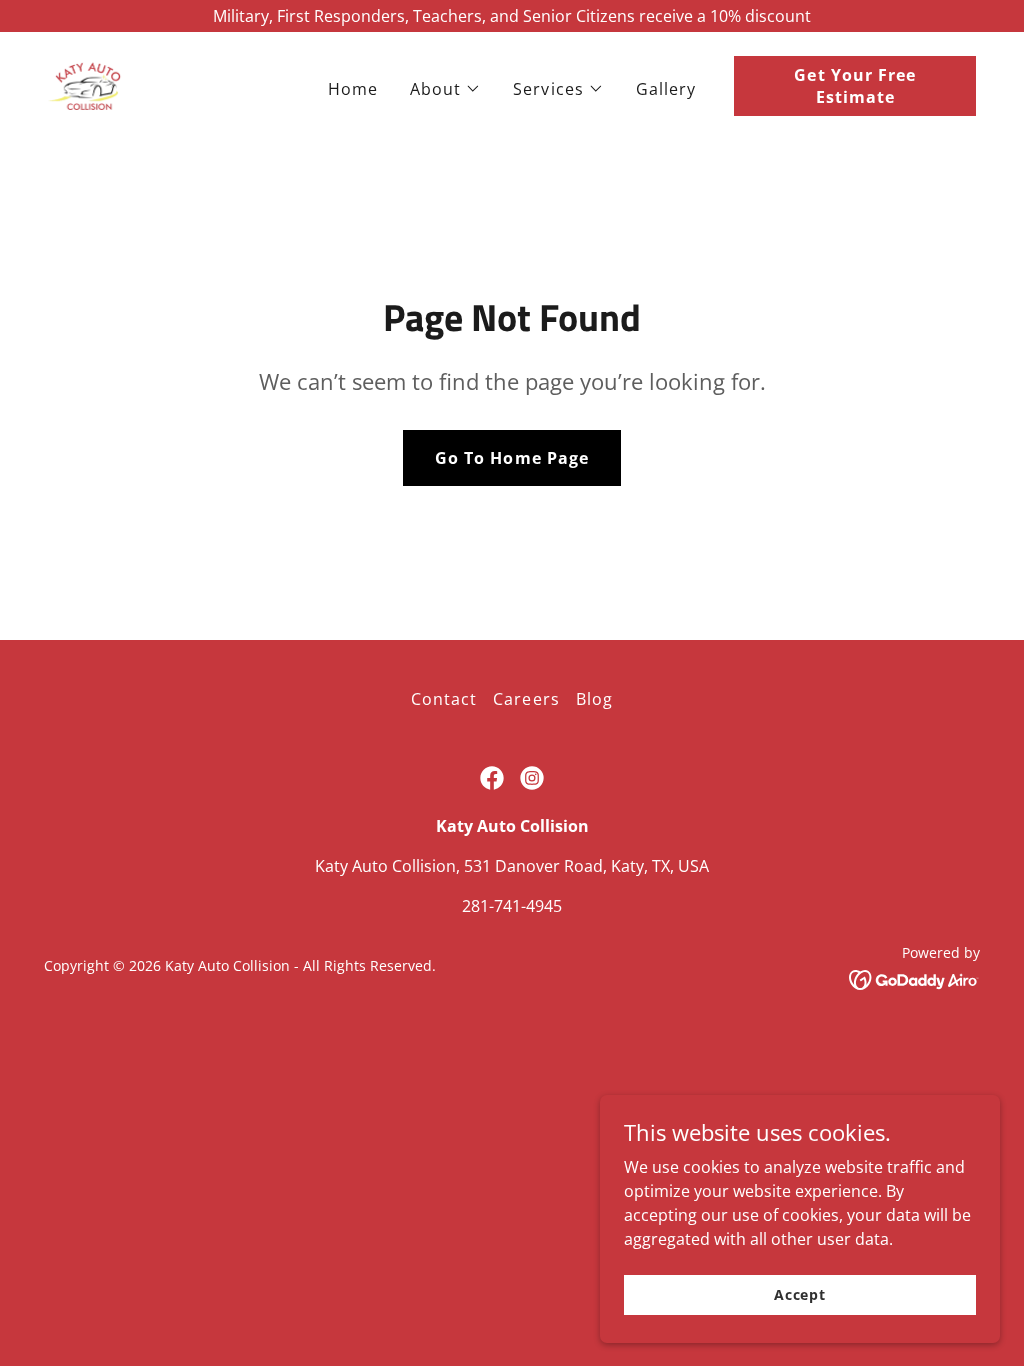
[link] (85, 84)
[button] (445, 89)
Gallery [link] (666, 89)
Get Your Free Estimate (854, 86)
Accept (800, 1294)
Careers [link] (526, 699)
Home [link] (353, 89)
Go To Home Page (511, 458)
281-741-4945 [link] (512, 906)
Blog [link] (594, 699)
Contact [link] (444, 699)
